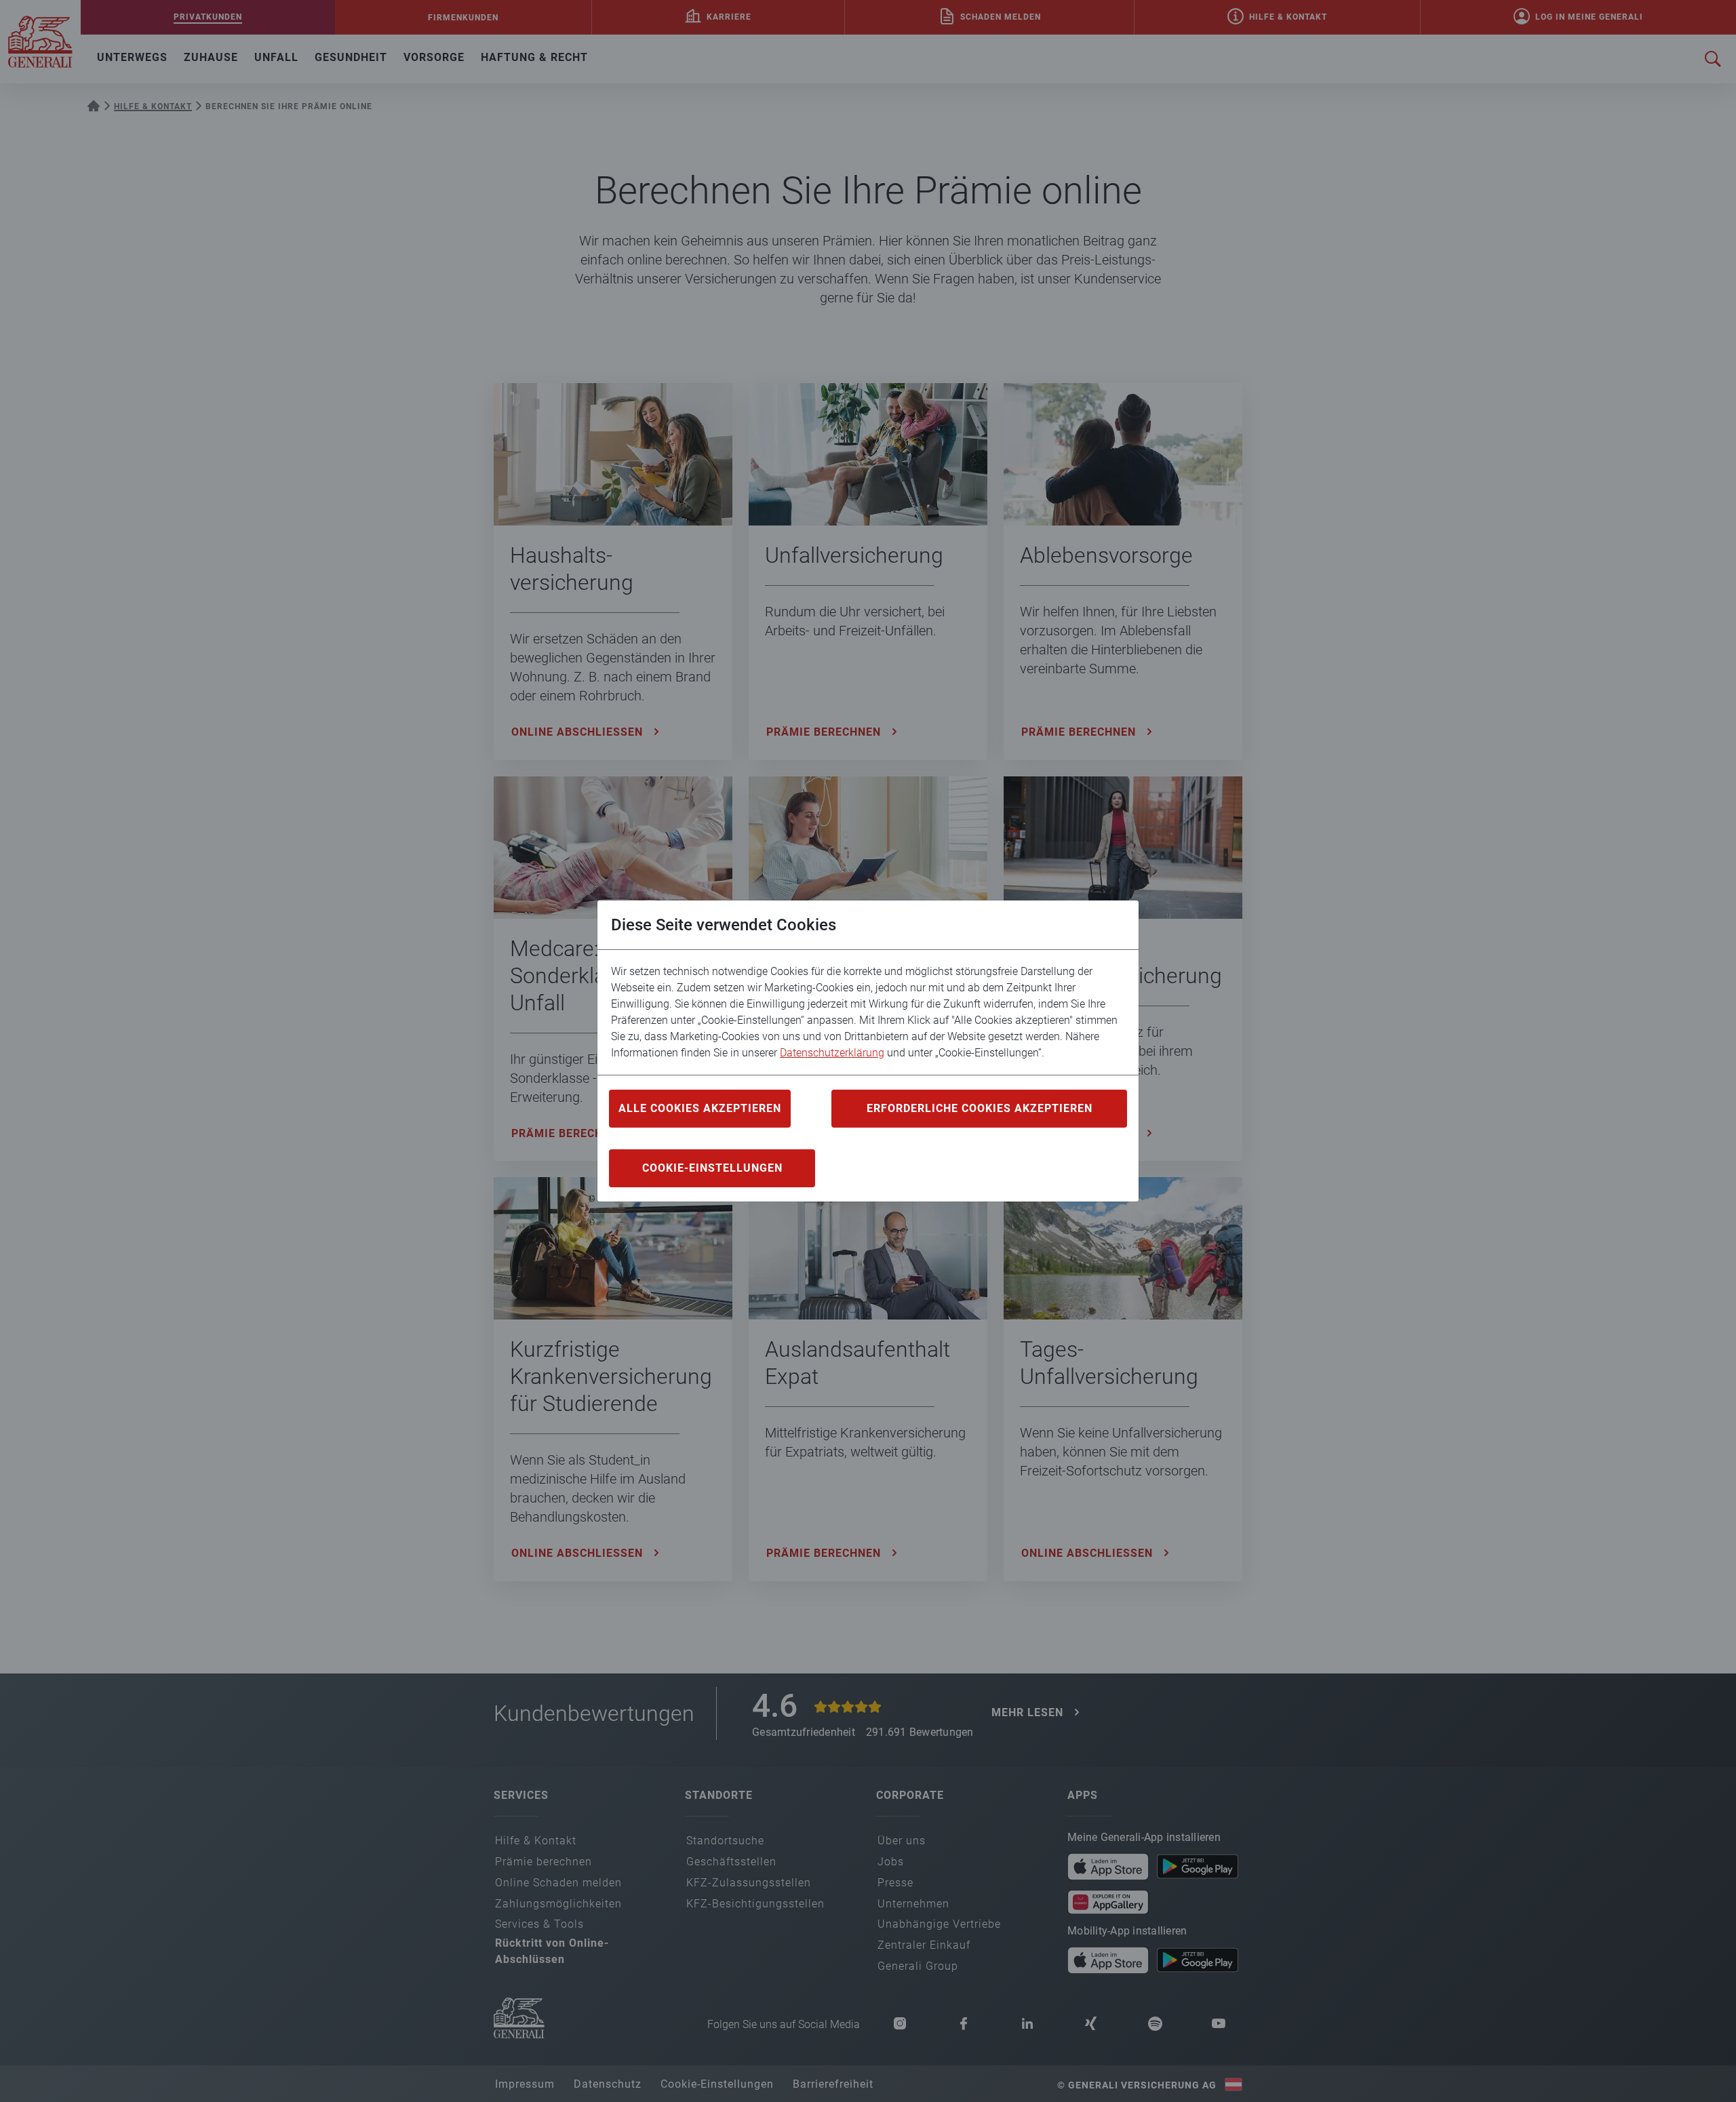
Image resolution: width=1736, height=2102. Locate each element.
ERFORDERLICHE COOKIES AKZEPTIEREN (980, 1108)
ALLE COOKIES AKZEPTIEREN (700, 1108)
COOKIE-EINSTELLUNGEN (712, 1168)
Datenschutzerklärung (832, 1053)
